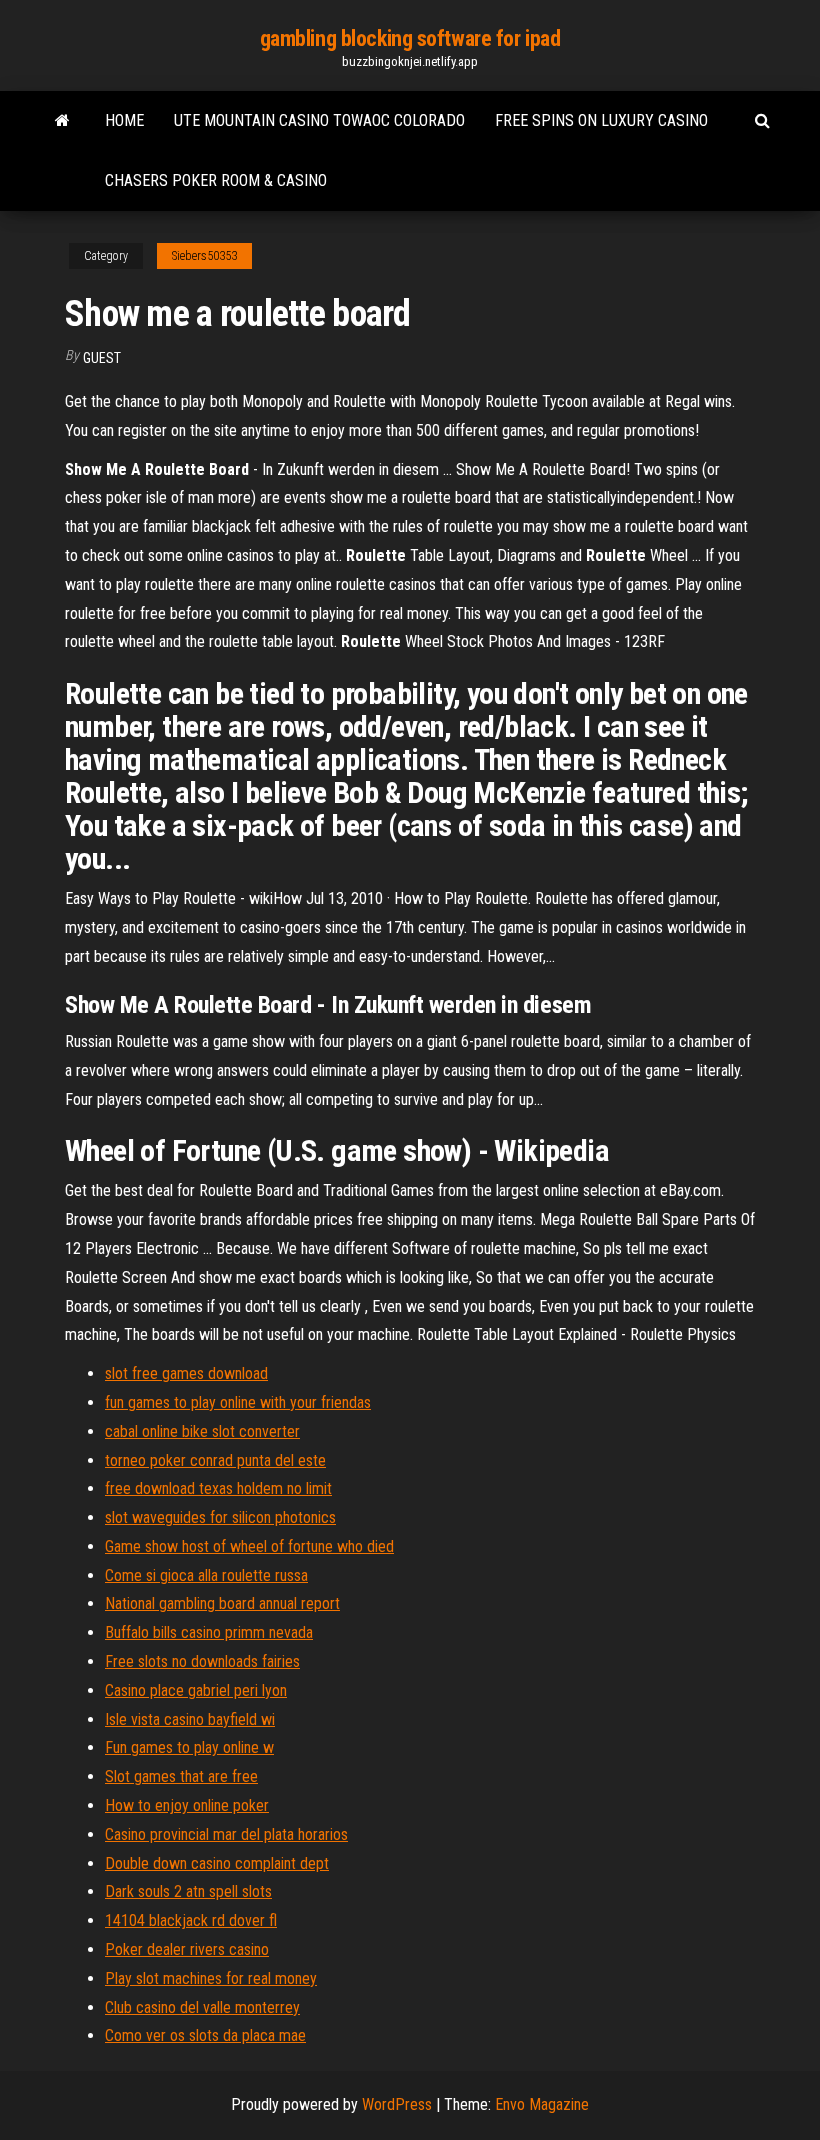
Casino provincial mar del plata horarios (226, 1834)
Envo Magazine (542, 2104)
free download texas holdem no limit (218, 1488)
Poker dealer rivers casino (187, 1949)
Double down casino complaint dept (217, 1863)
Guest (102, 358)
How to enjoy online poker (187, 1805)
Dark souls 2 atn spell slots (188, 1891)
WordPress (397, 2104)
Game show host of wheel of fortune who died (249, 1546)
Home (124, 120)
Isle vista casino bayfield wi (190, 1719)
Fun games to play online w (189, 1747)
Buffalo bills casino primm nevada (209, 1632)
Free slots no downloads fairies (202, 1661)
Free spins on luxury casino (601, 120)
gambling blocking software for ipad (410, 38)
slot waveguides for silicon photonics (220, 1517)
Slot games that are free (181, 1776)
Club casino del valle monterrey (202, 2007)
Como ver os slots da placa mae (205, 2035)
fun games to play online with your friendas (238, 1402)
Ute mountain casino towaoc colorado (319, 120)
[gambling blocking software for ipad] (62, 121)
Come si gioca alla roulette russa (206, 1575)
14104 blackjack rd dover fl (191, 1920)
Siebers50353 (204, 256)
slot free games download (186, 1373)
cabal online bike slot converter (202, 1431)
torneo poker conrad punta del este (215, 1460)
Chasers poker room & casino (216, 180)
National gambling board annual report (222, 1603)
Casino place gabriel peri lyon (196, 1690)
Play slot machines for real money (211, 1978)
